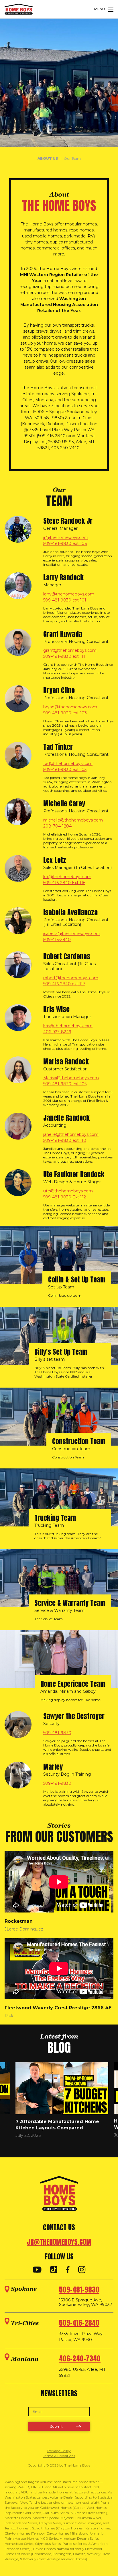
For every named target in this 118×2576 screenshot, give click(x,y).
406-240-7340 (80, 2359)
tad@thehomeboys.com (68, 764)
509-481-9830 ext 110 (65, 1140)
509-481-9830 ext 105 (65, 770)
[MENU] (111, 9)
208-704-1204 (57, 826)
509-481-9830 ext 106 (65, 543)
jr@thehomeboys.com (66, 537)
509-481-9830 (57, 1733)
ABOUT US (48, 158)
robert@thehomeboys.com (71, 978)
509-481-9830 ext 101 (65, 600)
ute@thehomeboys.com (68, 1191)
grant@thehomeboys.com (70, 650)
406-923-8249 (57, 1032)
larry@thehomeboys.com (69, 594)
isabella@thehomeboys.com (72, 934)
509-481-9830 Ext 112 (65, 1197)
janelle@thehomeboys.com (71, 1134)
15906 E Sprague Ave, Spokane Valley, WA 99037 (86, 2303)
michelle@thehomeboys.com (73, 820)
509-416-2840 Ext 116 (64, 883)
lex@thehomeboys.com (67, 877)
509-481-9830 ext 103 (65, 713)
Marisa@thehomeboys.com (71, 1078)
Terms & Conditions (59, 2456)
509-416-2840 (57, 940)
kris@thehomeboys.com (68, 1026)
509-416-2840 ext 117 (64, 984)
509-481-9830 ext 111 (64, 656)
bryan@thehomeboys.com (70, 707)
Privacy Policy (59, 2451)
